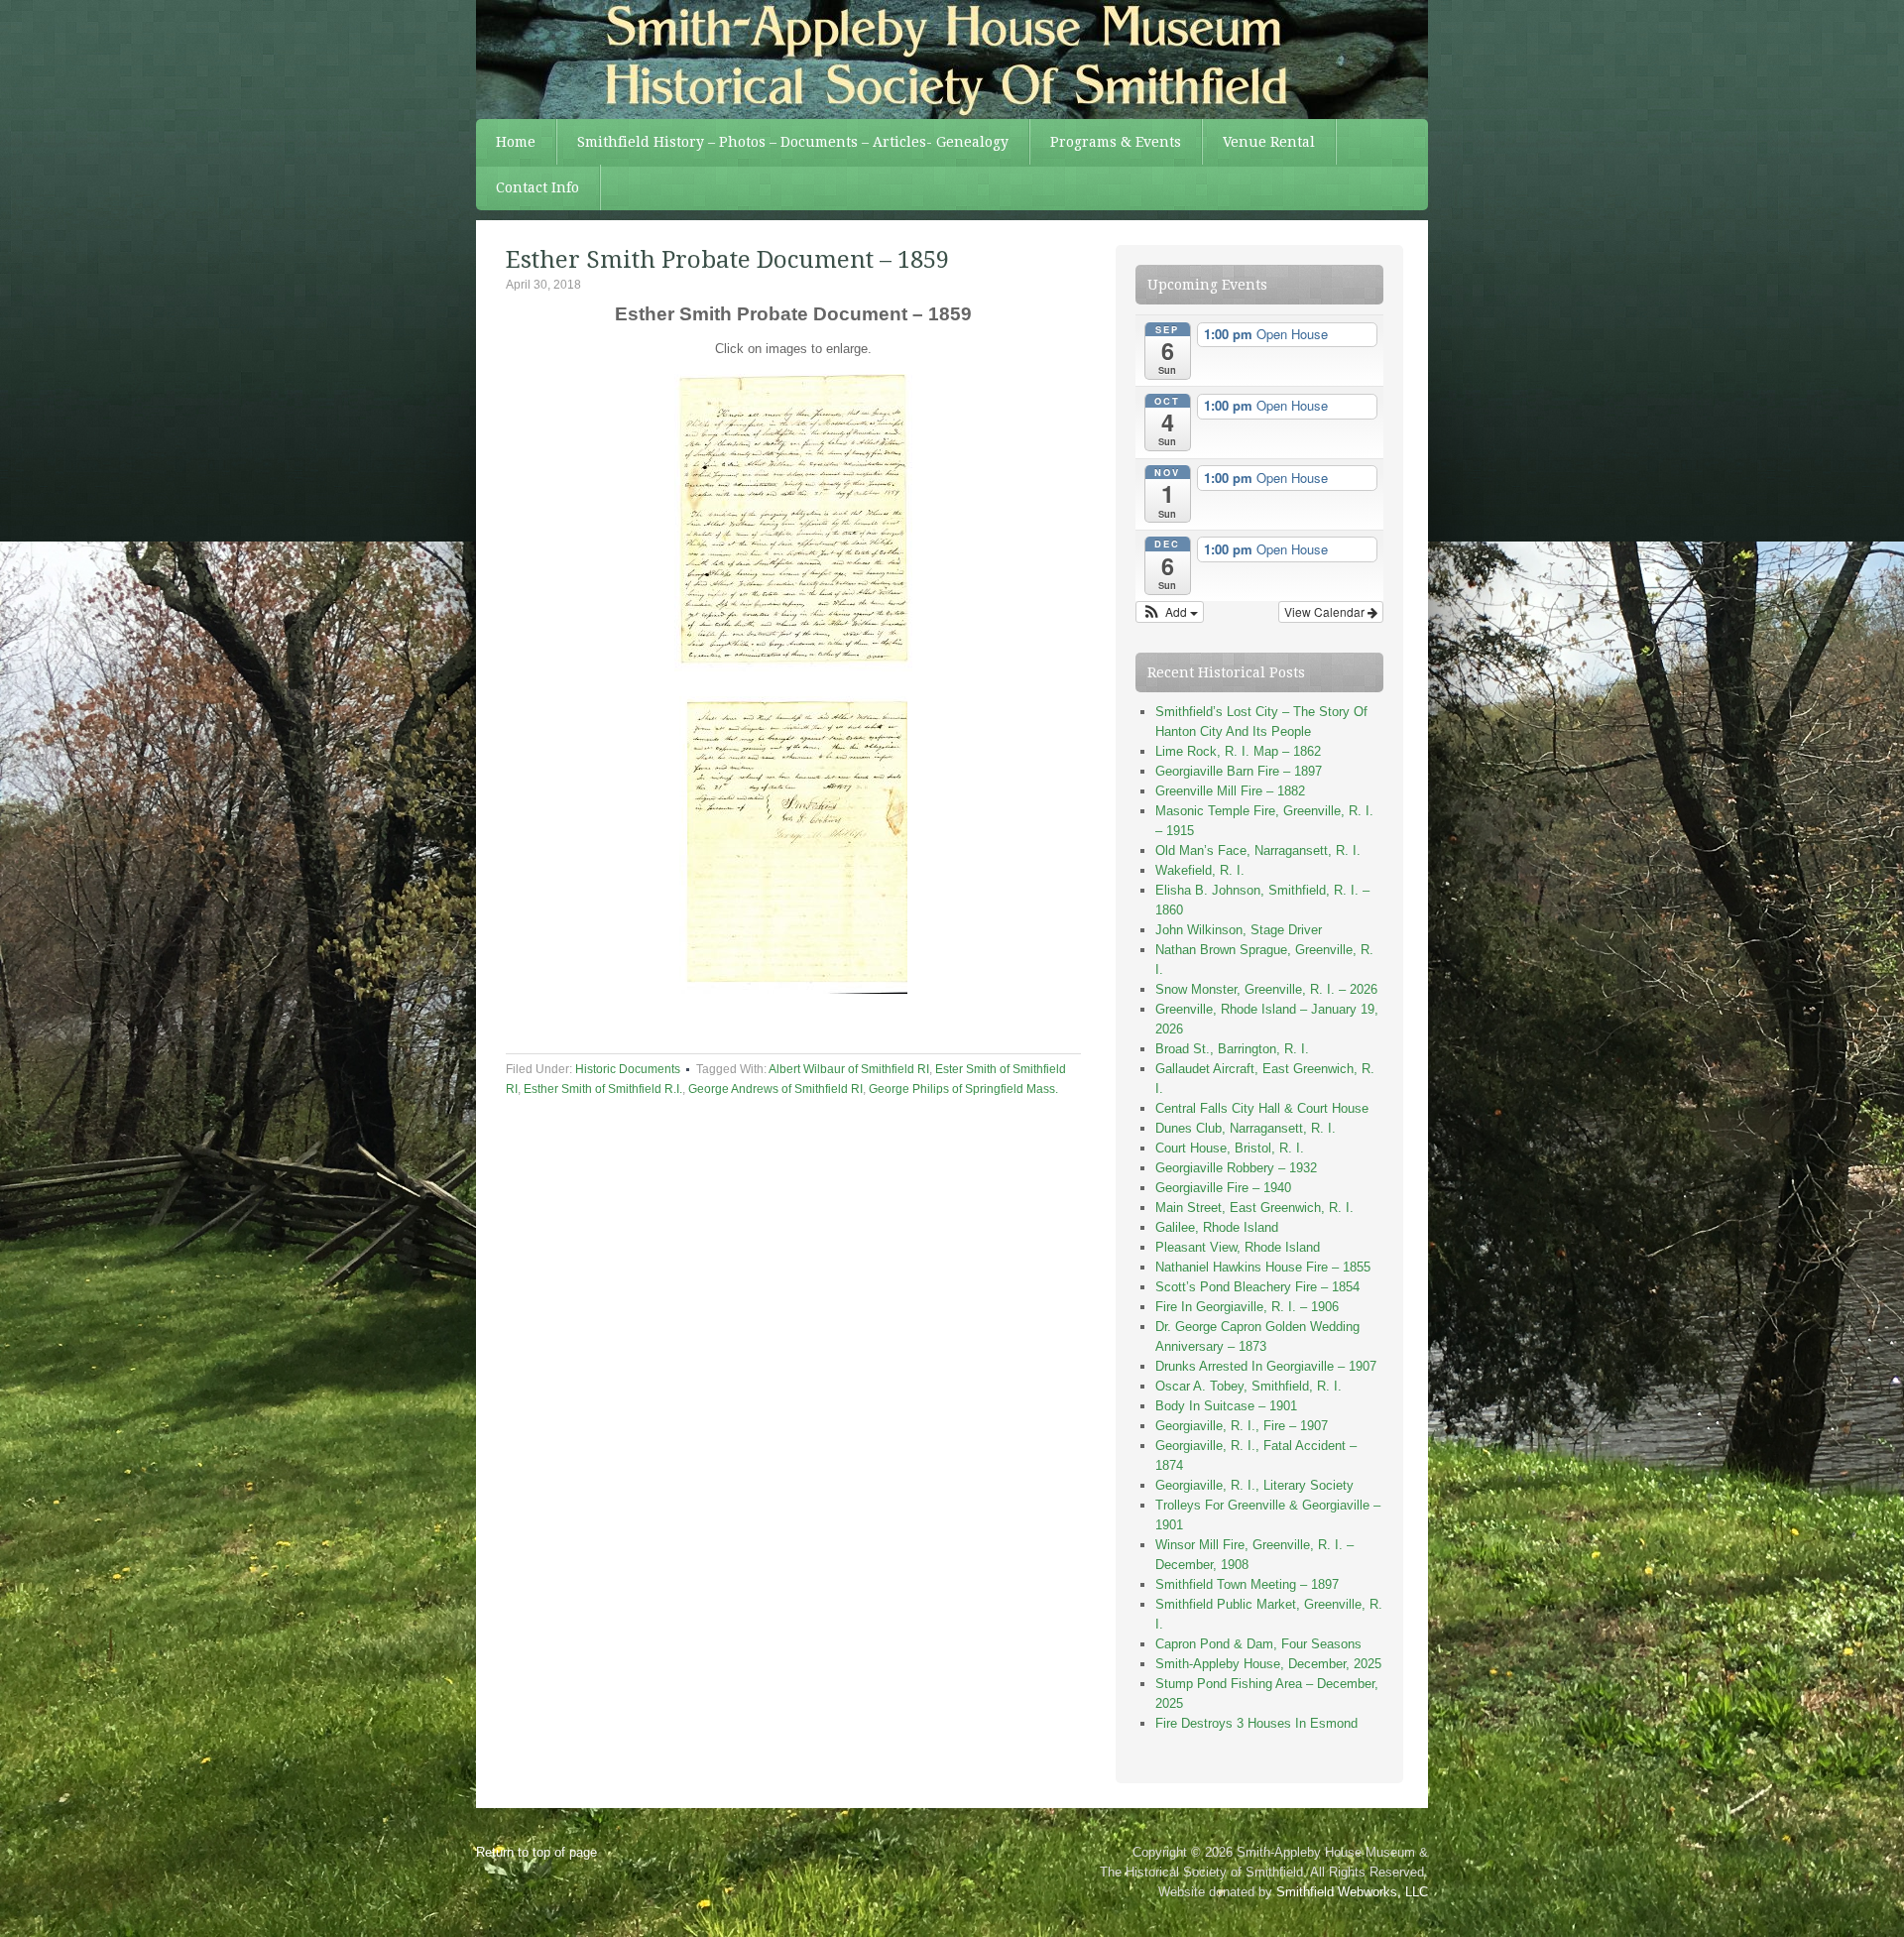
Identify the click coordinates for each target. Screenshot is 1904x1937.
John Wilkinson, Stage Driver (1239, 930)
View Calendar (1326, 611)
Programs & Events (1116, 142)
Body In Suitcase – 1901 (1226, 1406)
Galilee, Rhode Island (1217, 1227)
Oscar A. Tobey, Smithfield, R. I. (1249, 1386)
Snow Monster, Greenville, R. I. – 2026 (1266, 989)
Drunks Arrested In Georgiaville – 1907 (1266, 1366)
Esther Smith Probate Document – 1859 (727, 260)
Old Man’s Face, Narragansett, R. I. (1258, 850)
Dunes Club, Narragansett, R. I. (1246, 1128)
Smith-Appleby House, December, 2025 (1268, 1664)
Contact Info (537, 187)
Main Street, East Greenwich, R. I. (1254, 1208)
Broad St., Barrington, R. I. (1232, 1049)
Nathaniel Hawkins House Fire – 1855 (1263, 1267)
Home (516, 142)
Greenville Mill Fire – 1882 (1230, 791)
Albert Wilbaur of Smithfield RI (849, 1069)
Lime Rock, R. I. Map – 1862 (1238, 751)
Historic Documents (628, 1069)
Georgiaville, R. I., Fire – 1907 (1242, 1426)
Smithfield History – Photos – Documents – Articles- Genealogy (793, 142)
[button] (1170, 612)
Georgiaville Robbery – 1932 (1236, 1168)
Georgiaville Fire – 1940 (1223, 1188)
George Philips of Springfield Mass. (963, 1089)
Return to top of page (536, 1852)
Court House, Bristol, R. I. (1230, 1148)
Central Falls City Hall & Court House (1262, 1108)
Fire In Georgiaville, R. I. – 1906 (1247, 1307)
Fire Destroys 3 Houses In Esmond (1256, 1723)
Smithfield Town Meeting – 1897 (1247, 1584)
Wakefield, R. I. (1200, 870)
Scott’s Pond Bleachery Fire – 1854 (1257, 1287)
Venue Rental (1269, 142)
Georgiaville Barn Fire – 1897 (1239, 771)
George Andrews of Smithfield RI (775, 1089)
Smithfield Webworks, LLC (1352, 1892)
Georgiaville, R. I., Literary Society (1254, 1485)
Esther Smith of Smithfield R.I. (603, 1089)
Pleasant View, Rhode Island (1238, 1247)
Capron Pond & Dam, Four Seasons (1258, 1644)
